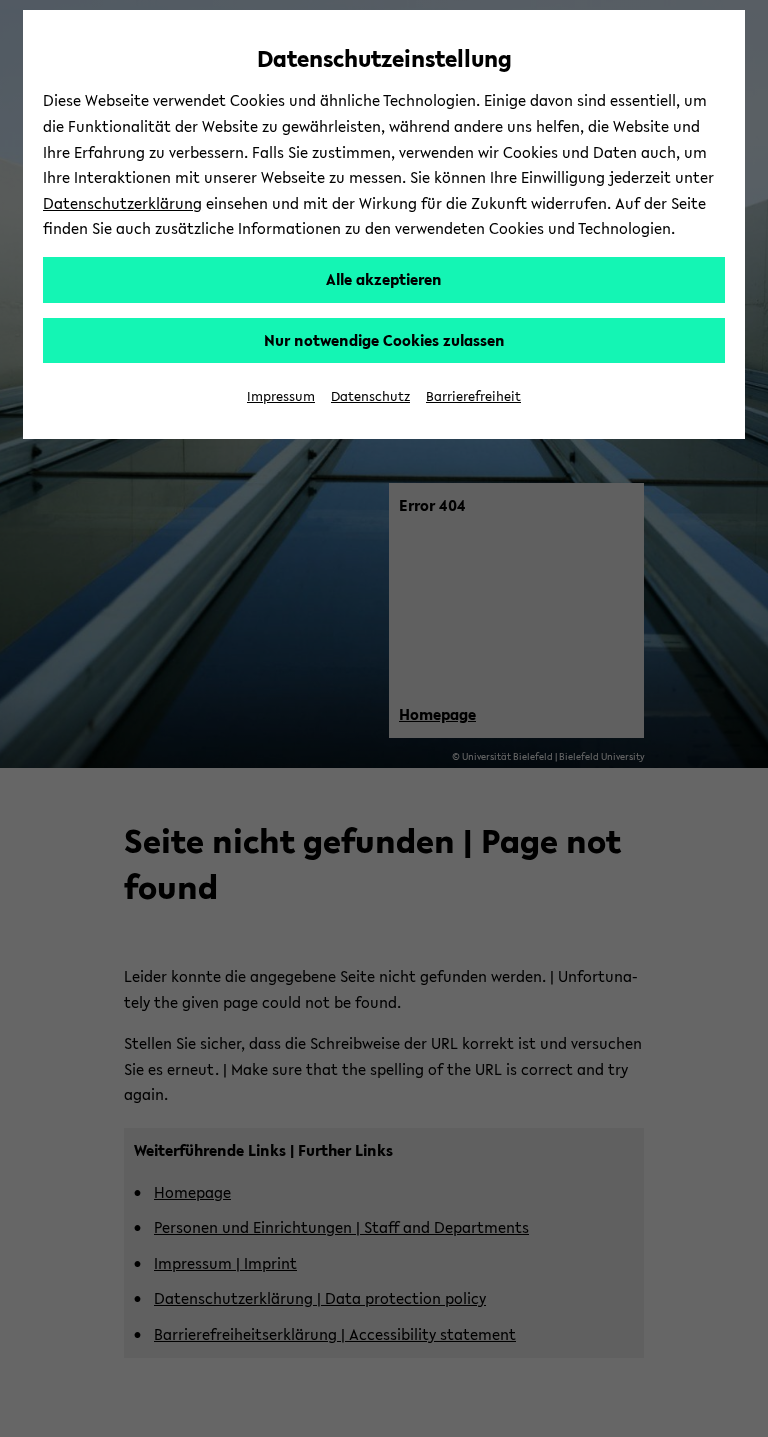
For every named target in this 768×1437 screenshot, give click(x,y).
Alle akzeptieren (384, 279)
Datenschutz (370, 396)
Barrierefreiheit (473, 396)
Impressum (281, 396)
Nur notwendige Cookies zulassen (384, 340)
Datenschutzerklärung (122, 203)
